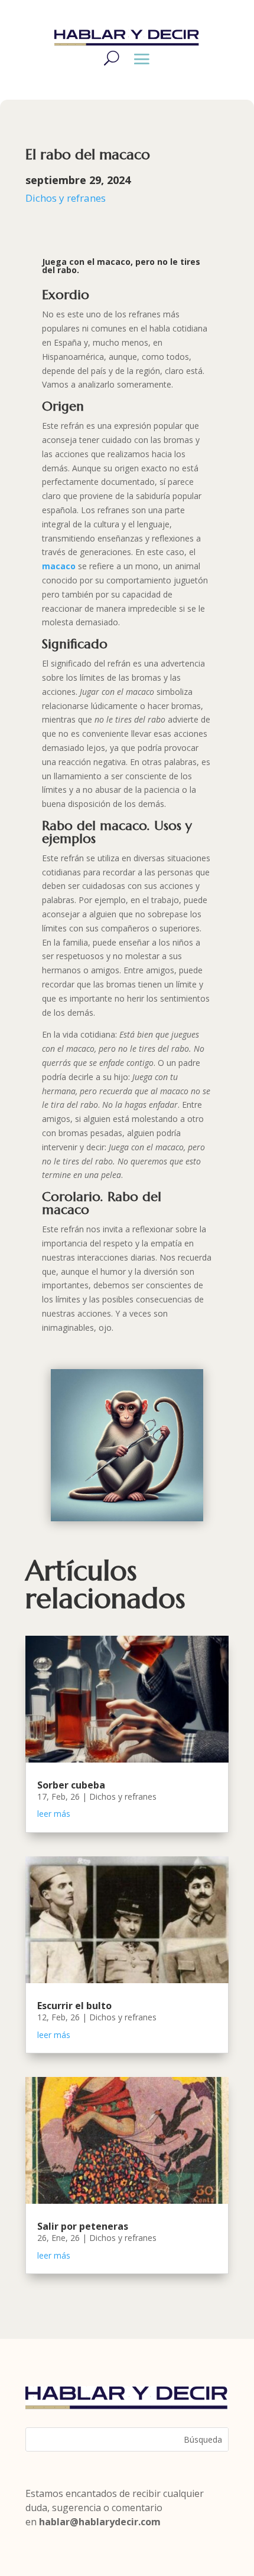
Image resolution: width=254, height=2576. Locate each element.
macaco (60, 566)
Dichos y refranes (66, 198)
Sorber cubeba (71, 1785)
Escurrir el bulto (74, 2006)
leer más (54, 1814)
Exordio (66, 295)
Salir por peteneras (83, 2226)
